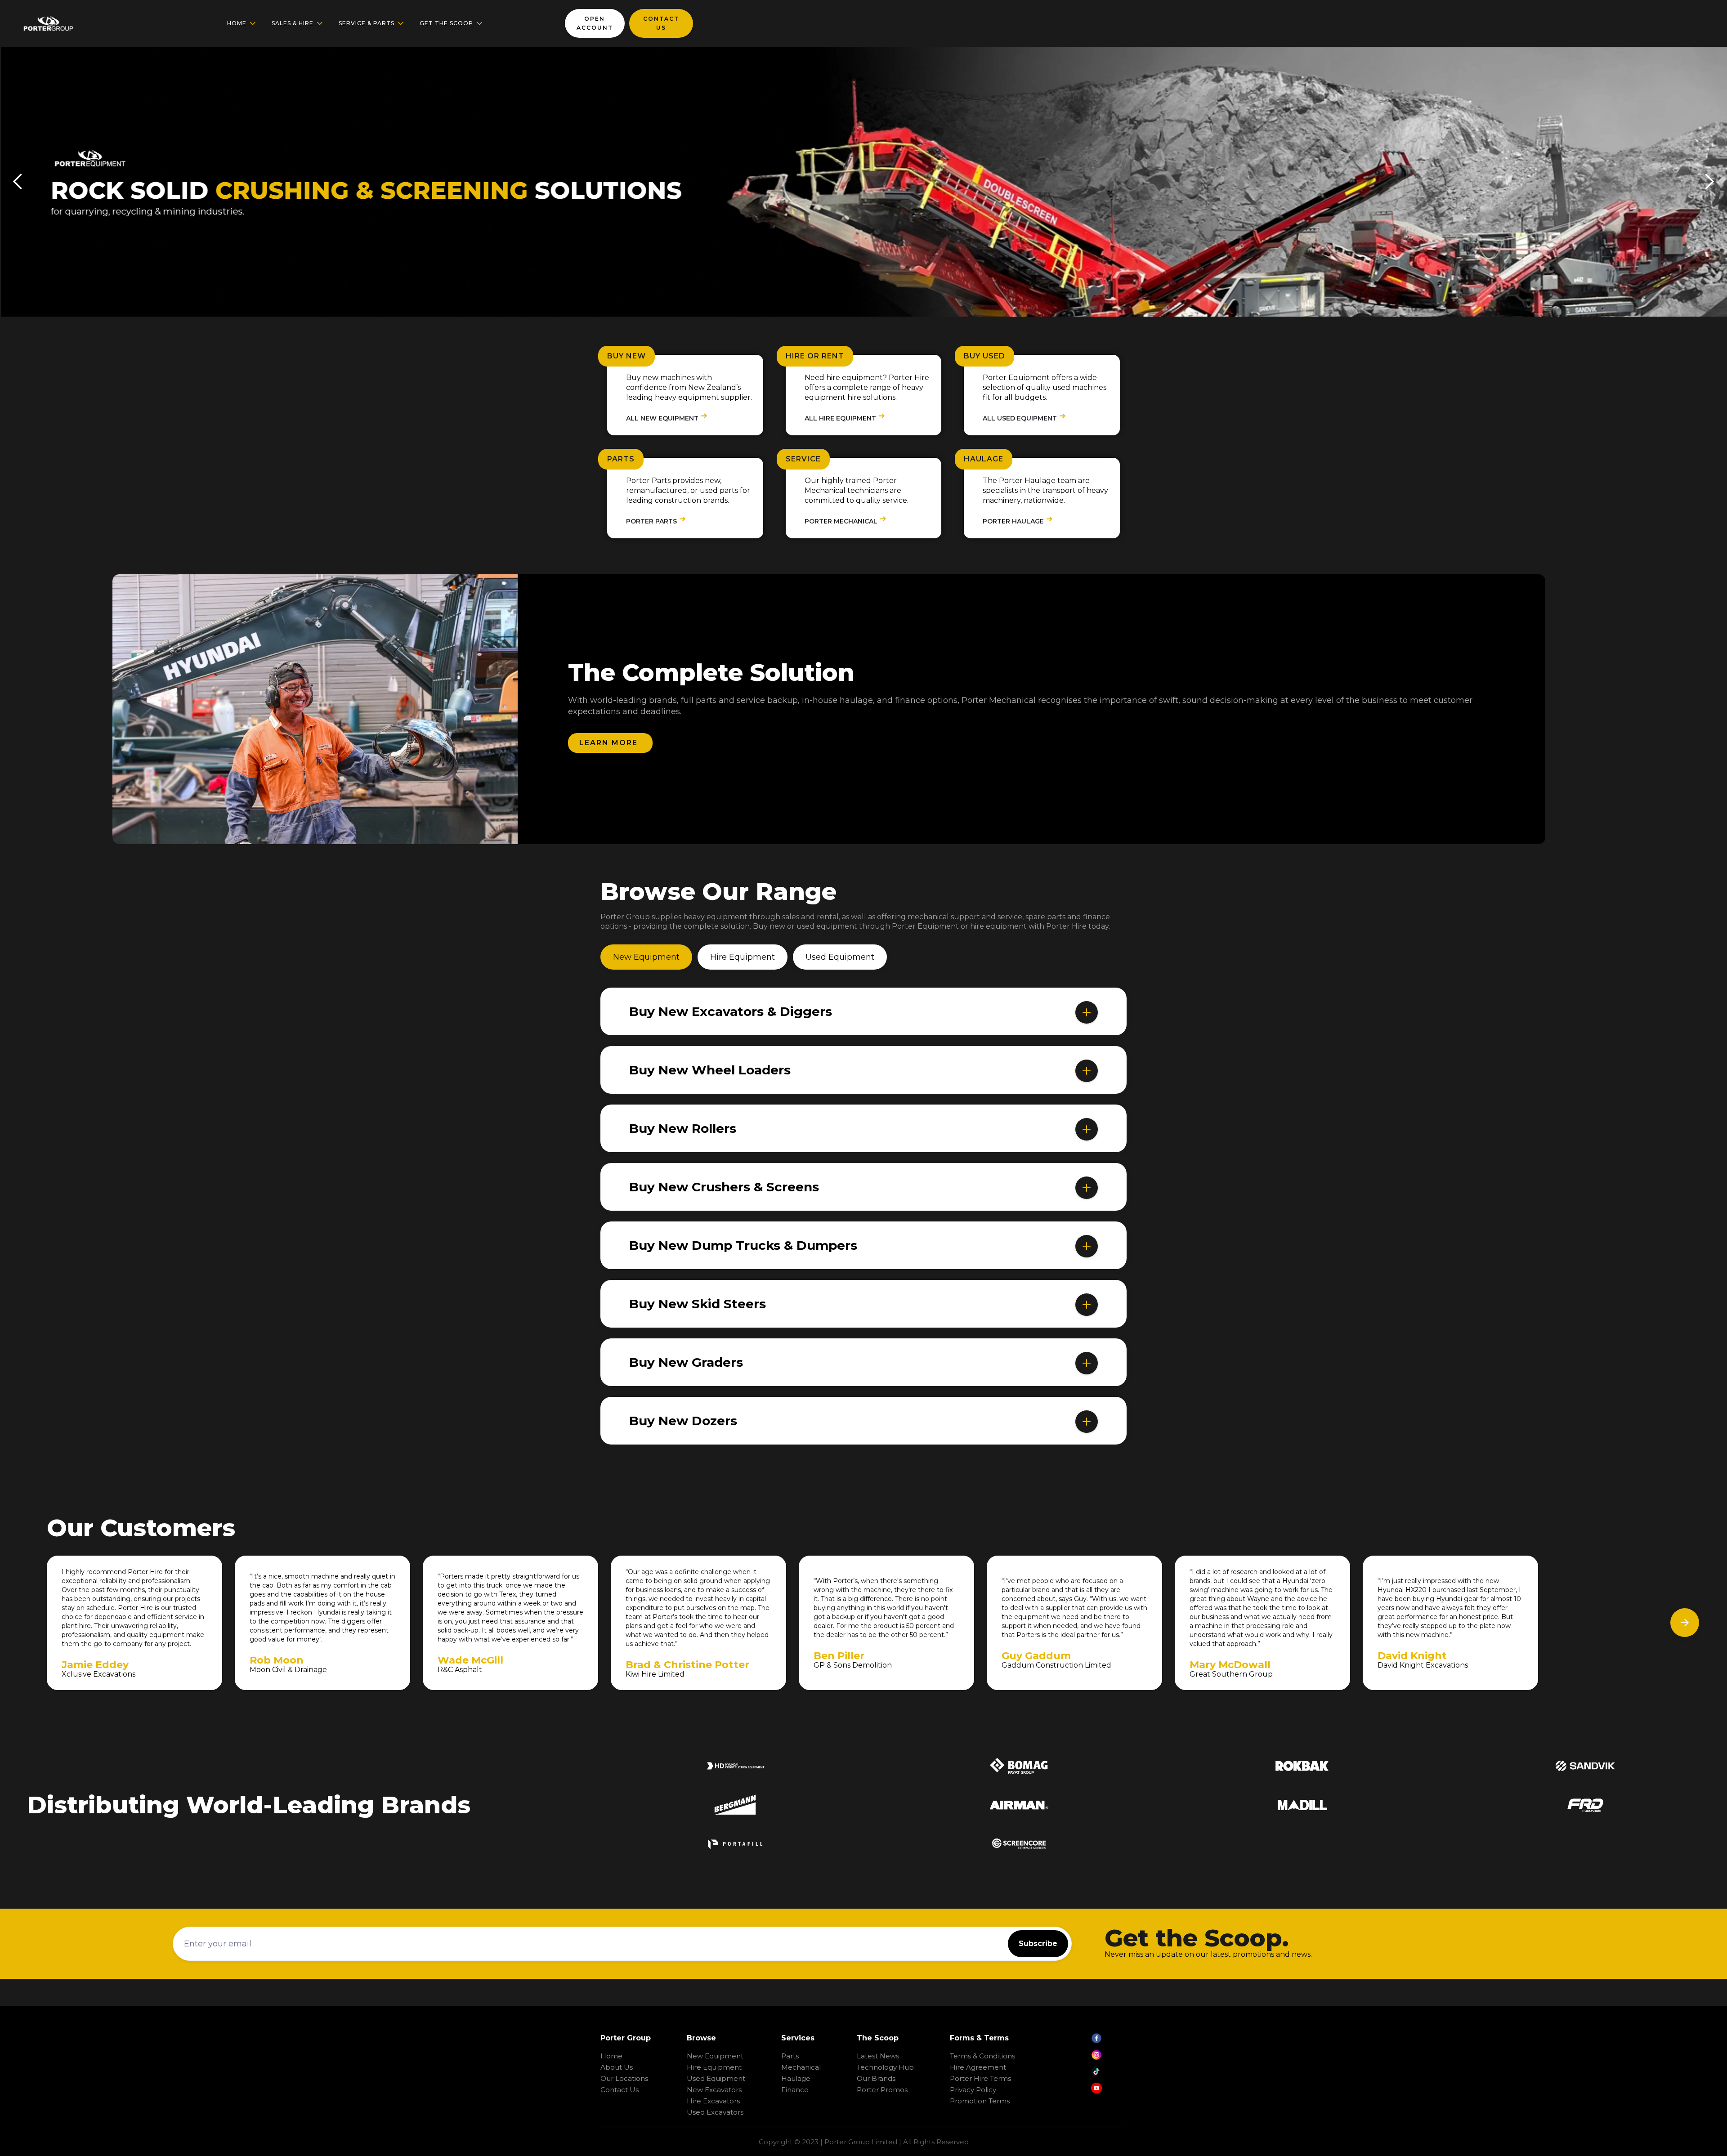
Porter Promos (882, 2090)
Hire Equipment (714, 2067)
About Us (617, 2067)
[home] (48, 23)
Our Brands (876, 2078)
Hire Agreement (978, 2067)
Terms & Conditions (982, 2056)
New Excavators (714, 2090)
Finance (795, 2090)
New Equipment (715, 2056)
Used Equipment (716, 2078)
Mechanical (801, 2067)
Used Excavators (715, 2112)
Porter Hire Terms (980, 2078)
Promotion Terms (980, 2101)
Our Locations (624, 2078)
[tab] (646, 957)
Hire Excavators (713, 2101)
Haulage (796, 2078)
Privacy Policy (973, 2090)
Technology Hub (885, 2067)
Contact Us (620, 2090)
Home (611, 2056)
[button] (242, 23)
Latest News (878, 2056)
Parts (790, 2056)
